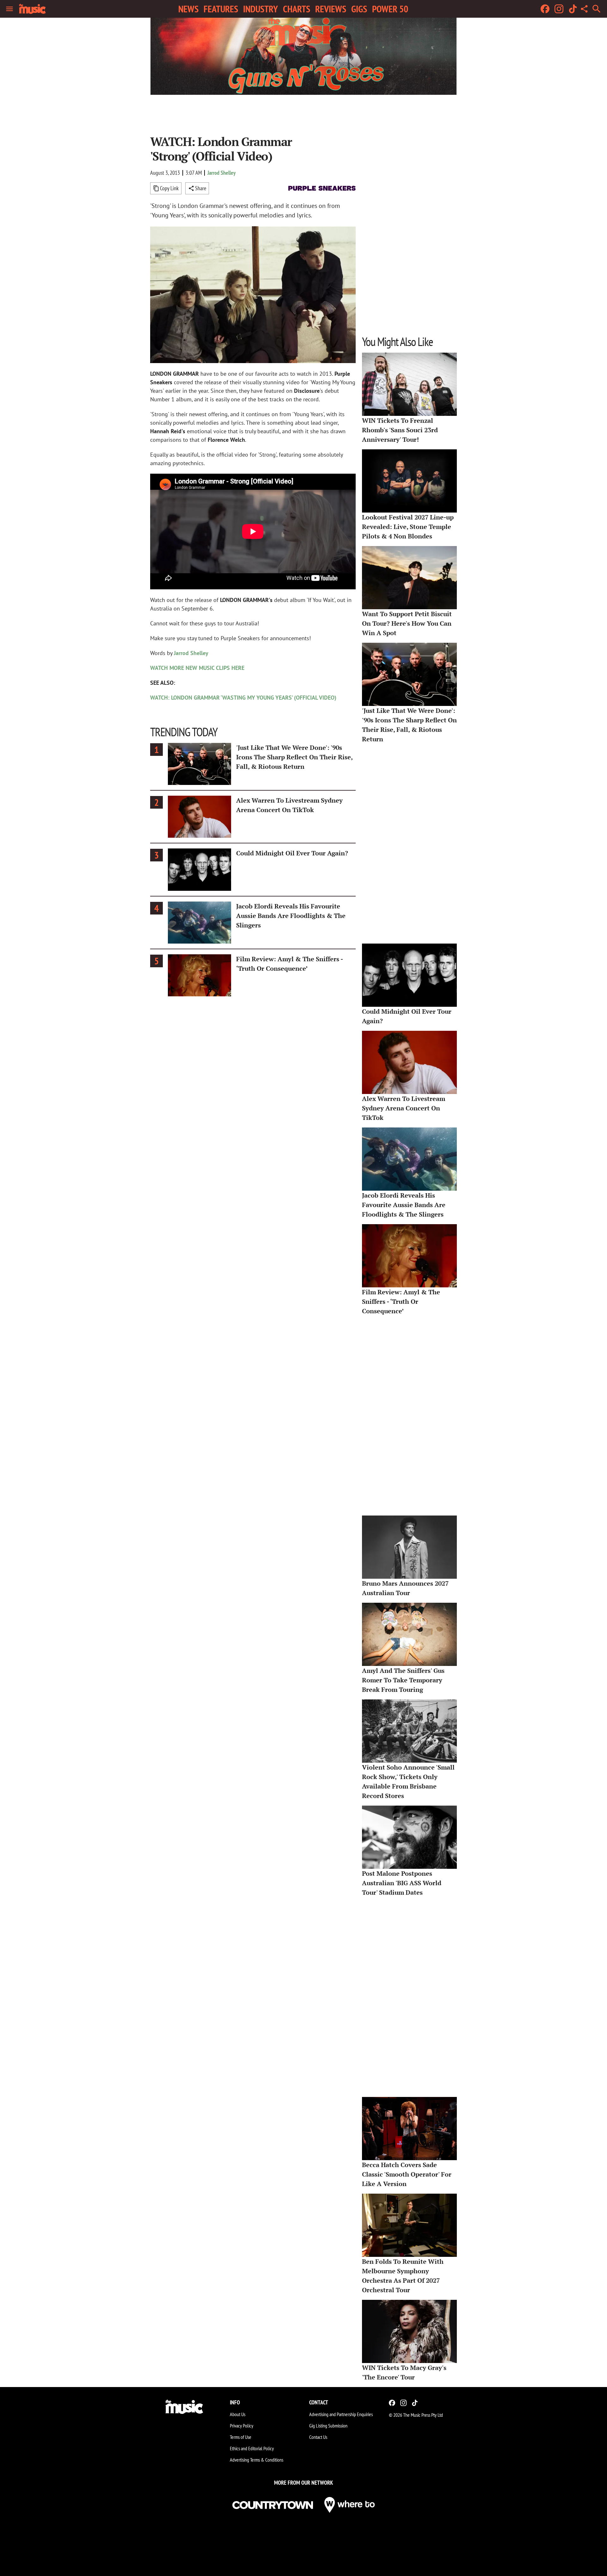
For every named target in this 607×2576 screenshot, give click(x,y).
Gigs (359, 9)
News (188, 9)
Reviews (331, 9)
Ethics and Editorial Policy (252, 2448)
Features (221, 9)
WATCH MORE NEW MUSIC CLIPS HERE (197, 668)
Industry (261, 9)
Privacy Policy (242, 2426)
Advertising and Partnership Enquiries (341, 2414)
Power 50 (390, 9)
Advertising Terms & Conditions (257, 2460)
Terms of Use (241, 2437)
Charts (297, 9)
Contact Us (318, 2437)
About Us (238, 2414)
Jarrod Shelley (221, 173)
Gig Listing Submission (328, 2426)
